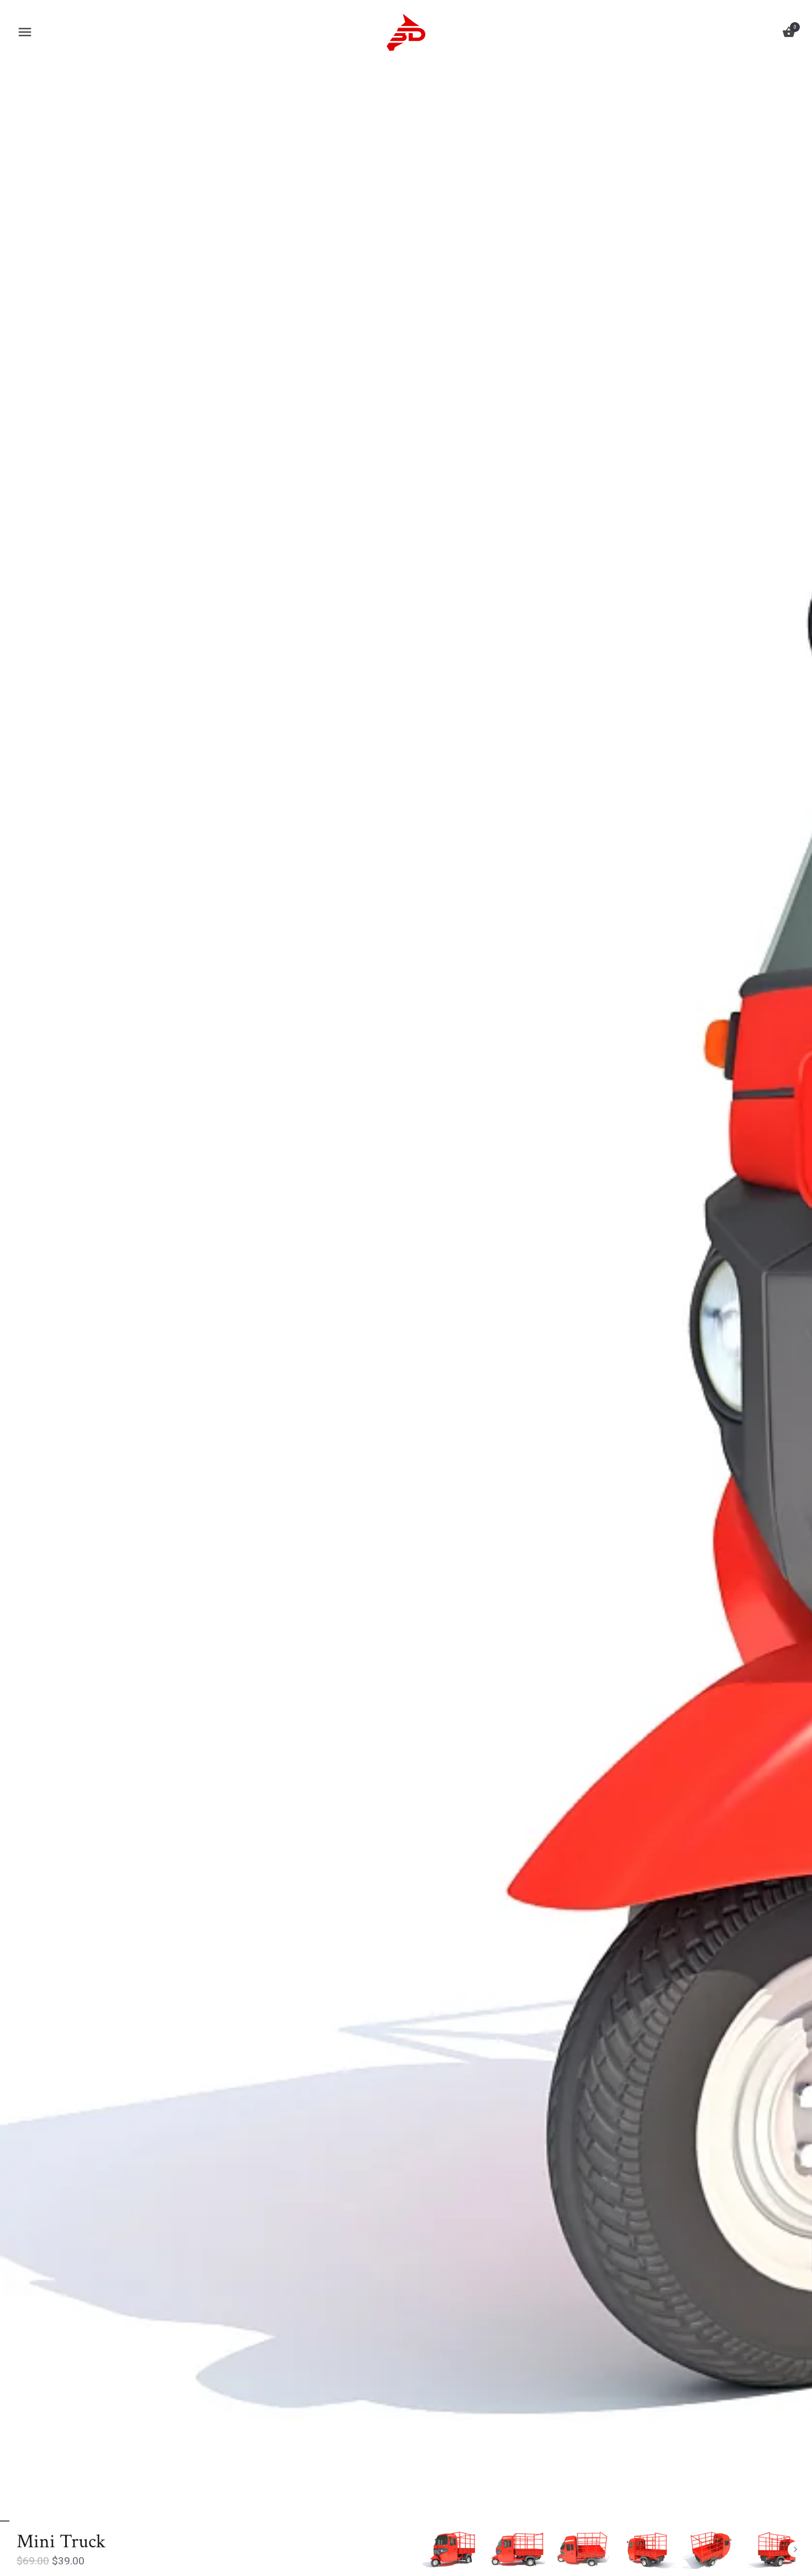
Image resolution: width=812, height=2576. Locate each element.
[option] (452, 2549)
